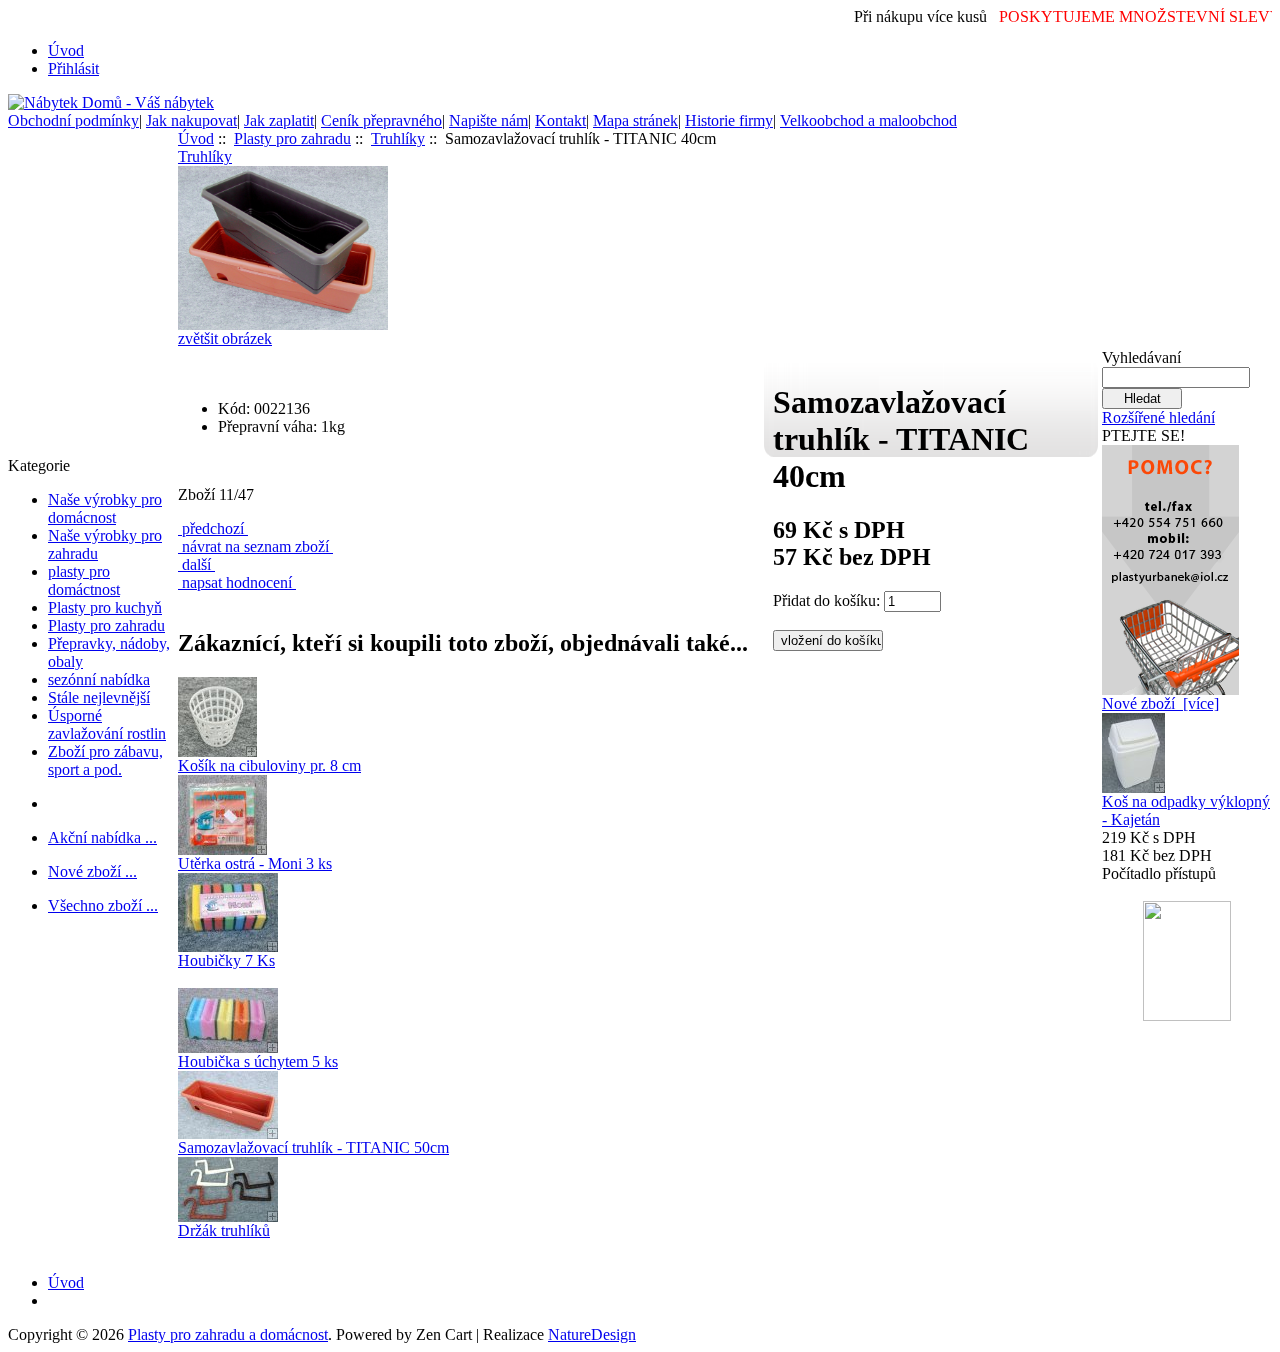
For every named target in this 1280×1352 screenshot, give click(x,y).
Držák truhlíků (224, 1230)
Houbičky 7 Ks (226, 960)
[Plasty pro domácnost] (1170, 564)
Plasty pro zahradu (106, 625)
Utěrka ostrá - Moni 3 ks (255, 863)
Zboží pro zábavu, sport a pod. (105, 760)
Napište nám (488, 120)
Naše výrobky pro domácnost (105, 508)
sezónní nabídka (99, 679)
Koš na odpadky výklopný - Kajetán (1186, 810)
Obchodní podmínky (73, 120)
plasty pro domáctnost (84, 580)
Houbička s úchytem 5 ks (258, 1061)
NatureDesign (592, 1334)
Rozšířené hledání (1158, 417)
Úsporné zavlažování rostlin (107, 724)
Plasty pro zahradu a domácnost (228, 1334)
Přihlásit (73, 68)
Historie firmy (729, 120)
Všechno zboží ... (103, 905)
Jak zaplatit (279, 120)
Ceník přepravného (381, 120)
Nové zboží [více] (1160, 703)
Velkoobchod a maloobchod (868, 120)
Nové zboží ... (92, 871)
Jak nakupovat (191, 120)
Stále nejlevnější (99, 697)
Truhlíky (398, 138)
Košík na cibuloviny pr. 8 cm (269, 765)
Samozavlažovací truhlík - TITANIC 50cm (313, 1147)
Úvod (66, 50)
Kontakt (560, 120)
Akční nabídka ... (102, 837)
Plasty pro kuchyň (105, 607)
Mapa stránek (635, 120)
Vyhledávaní (1141, 357)
